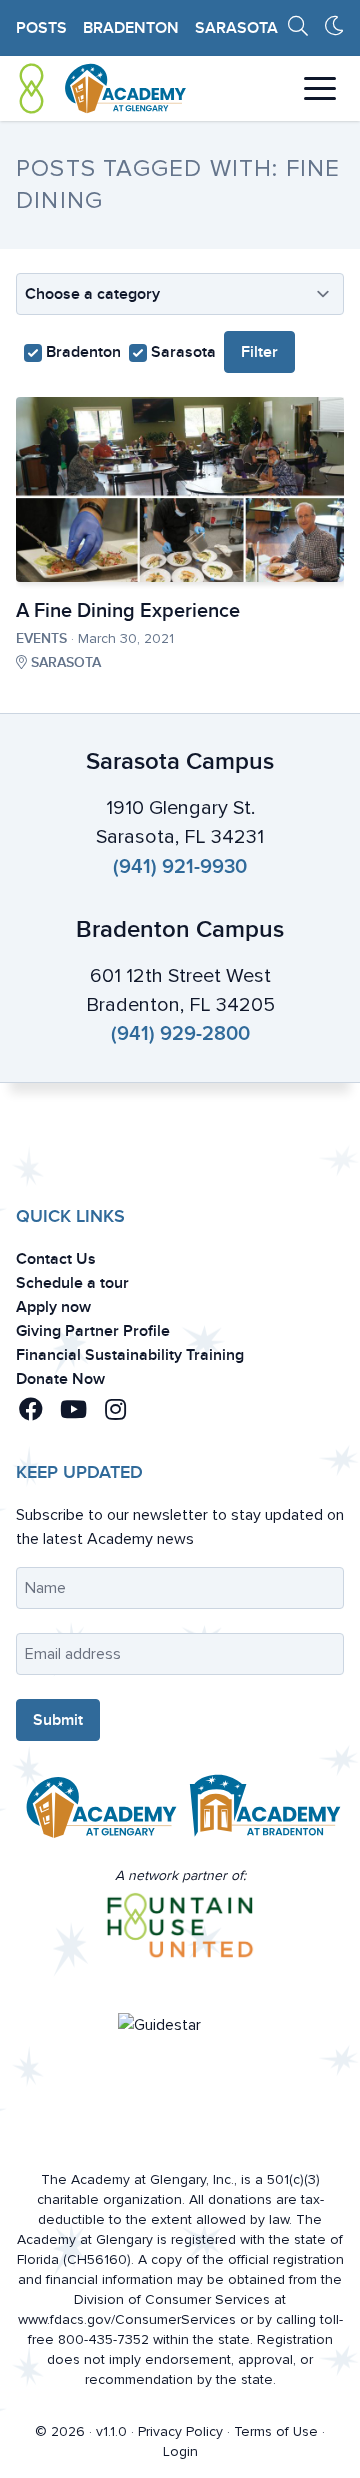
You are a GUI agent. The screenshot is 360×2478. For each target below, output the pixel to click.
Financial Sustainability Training (130, 1355)
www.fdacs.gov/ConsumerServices (127, 2319)
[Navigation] (320, 88)
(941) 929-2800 (180, 1034)
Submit (58, 1720)
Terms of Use (276, 2431)
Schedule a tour (72, 1283)
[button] (35, 1410)
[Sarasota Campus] (98, 1812)
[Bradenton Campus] (262, 1812)
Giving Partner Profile (93, 1331)
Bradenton (131, 28)
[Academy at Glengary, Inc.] (102, 88)
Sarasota (236, 28)
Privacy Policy (180, 2431)
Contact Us (56, 1259)
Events (41, 638)
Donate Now (60, 1379)
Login (180, 2451)
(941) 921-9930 (180, 867)
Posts (41, 28)
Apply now (53, 1307)
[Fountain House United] (180, 1926)
